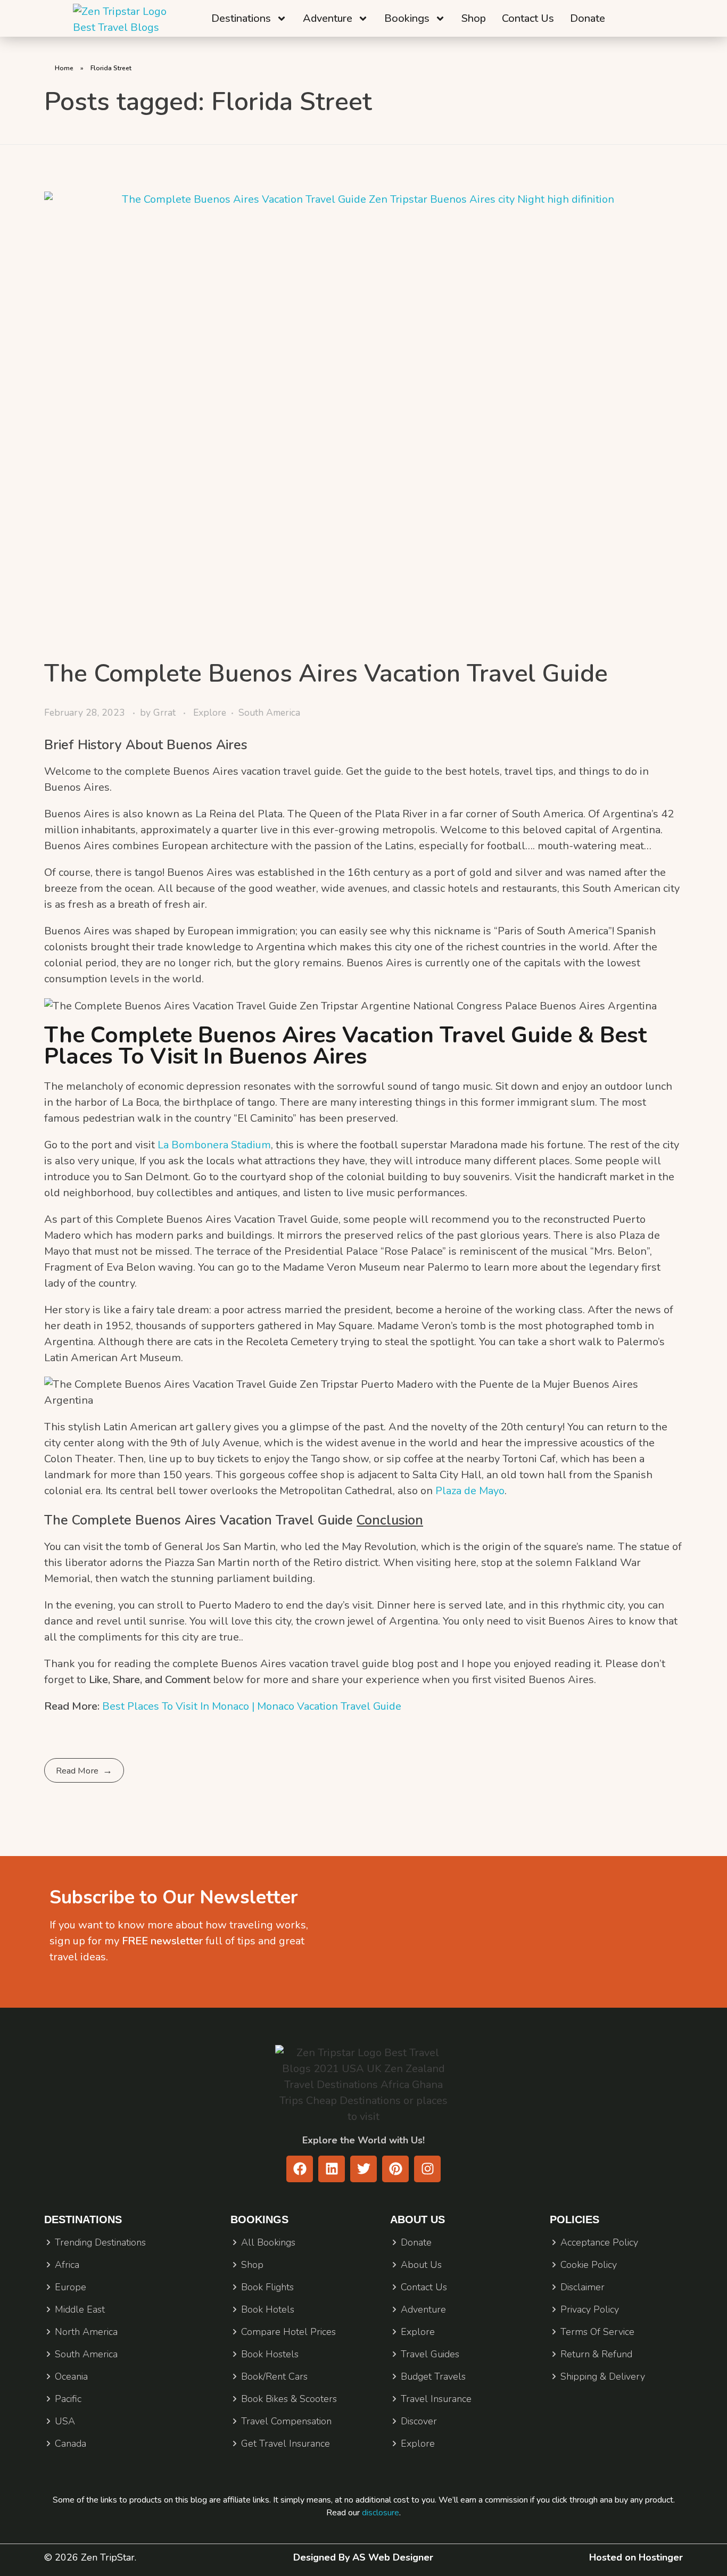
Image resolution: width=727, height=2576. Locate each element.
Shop (474, 18)
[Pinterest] (395, 2169)
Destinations (241, 18)
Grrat (166, 713)
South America (269, 713)
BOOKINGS (259, 2219)
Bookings (407, 18)
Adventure (328, 18)
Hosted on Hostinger (636, 2557)
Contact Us (528, 18)
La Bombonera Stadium (214, 1145)
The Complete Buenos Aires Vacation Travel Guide (326, 673)
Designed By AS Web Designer (363, 2557)
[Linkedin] (332, 2169)
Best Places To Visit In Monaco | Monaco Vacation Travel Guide (252, 1706)
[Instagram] (427, 2169)
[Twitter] (363, 2169)
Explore (210, 713)
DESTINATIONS (83, 2219)
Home (64, 68)
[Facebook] (300, 2169)
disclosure (381, 2513)
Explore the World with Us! (363, 2140)
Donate (588, 18)
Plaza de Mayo (470, 1491)
